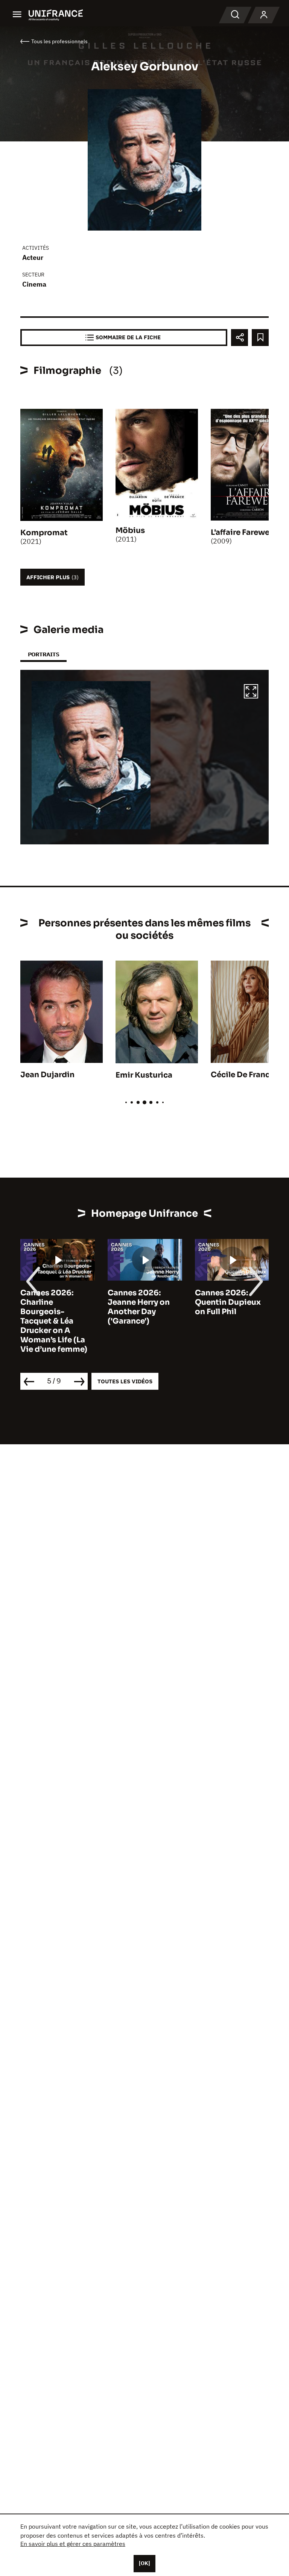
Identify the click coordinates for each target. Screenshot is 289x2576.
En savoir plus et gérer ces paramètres (73, 2544)
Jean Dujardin (47, 1075)
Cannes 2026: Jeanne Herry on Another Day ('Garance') (51, 1307)
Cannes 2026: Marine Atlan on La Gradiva (230, 1302)
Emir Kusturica (144, 1075)
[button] (251, 692)
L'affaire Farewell (242, 532)
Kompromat (44, 533)
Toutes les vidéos (125, 1381)
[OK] (144, 2563)
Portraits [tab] (43, 654)
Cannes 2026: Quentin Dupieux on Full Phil (141, 1302)
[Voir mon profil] (264, 15)
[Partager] (240, 338)
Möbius (130, 531)
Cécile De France (243, 1075)
